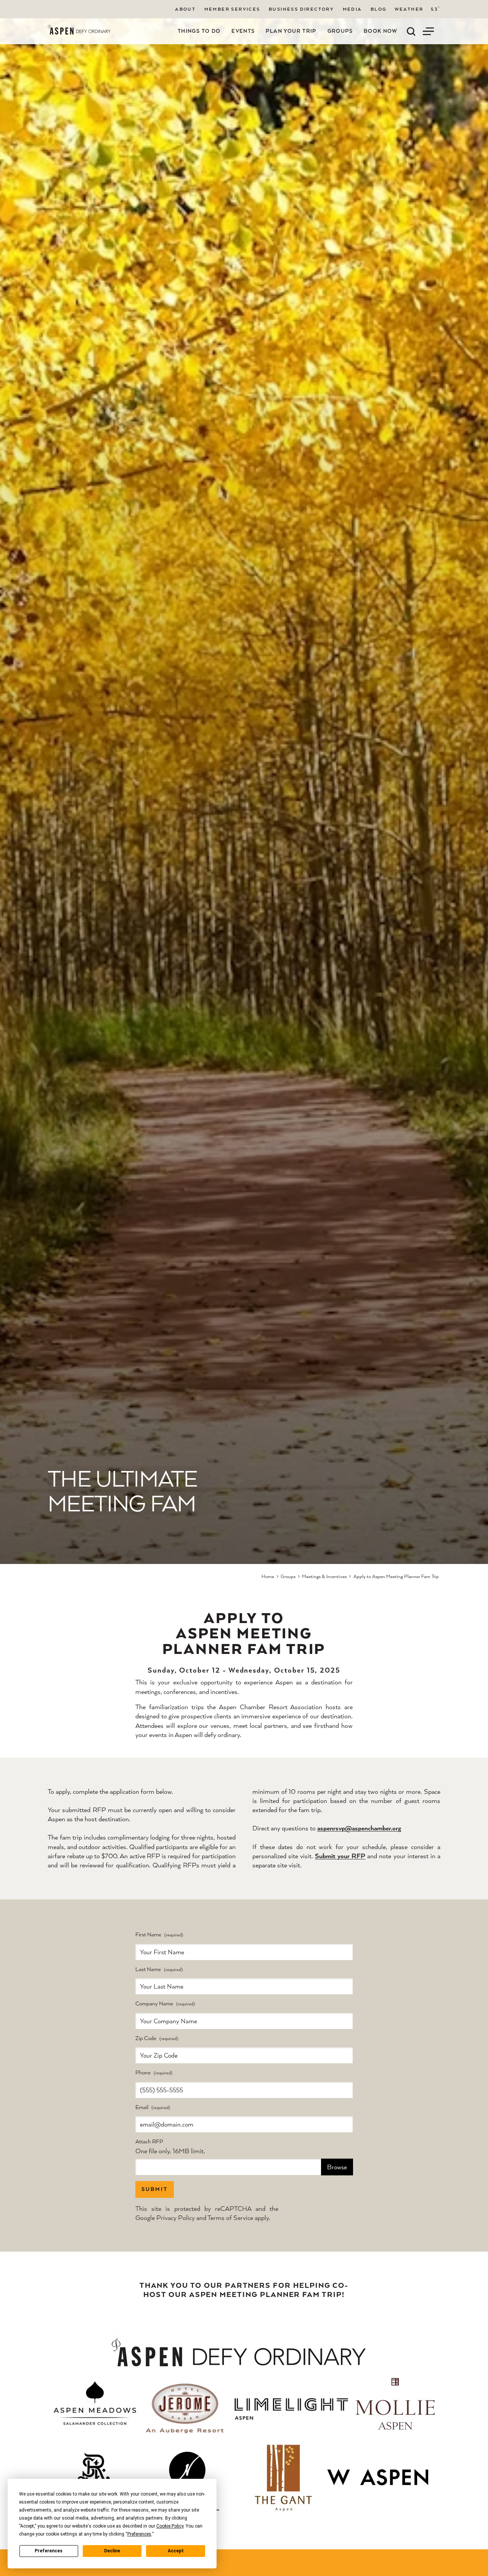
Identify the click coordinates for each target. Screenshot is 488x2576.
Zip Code (146, 2038)
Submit (155, 2189)
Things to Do (199, 31)
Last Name (148, 1969)
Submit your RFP (340, 1856)
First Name (148, 1935)
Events (243, 31)
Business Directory (301, 9)
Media (352, 9)
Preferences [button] (139, 2534)
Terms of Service (230, 2218)
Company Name (154, 2004)
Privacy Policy (176, 2218)
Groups (340, 31)
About (185, 9)
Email (142, 2107)
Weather (409, 9)
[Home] (79, 30)
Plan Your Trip (291, 31)
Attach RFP (149, 2142)
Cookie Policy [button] (170, 2526)
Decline (112, 2551)
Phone (143, 2073)
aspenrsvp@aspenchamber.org (359, 1828)
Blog (379, 9)
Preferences (49, 2551)
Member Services (232, 9)
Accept (176, 2551)
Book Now (381, 31)
